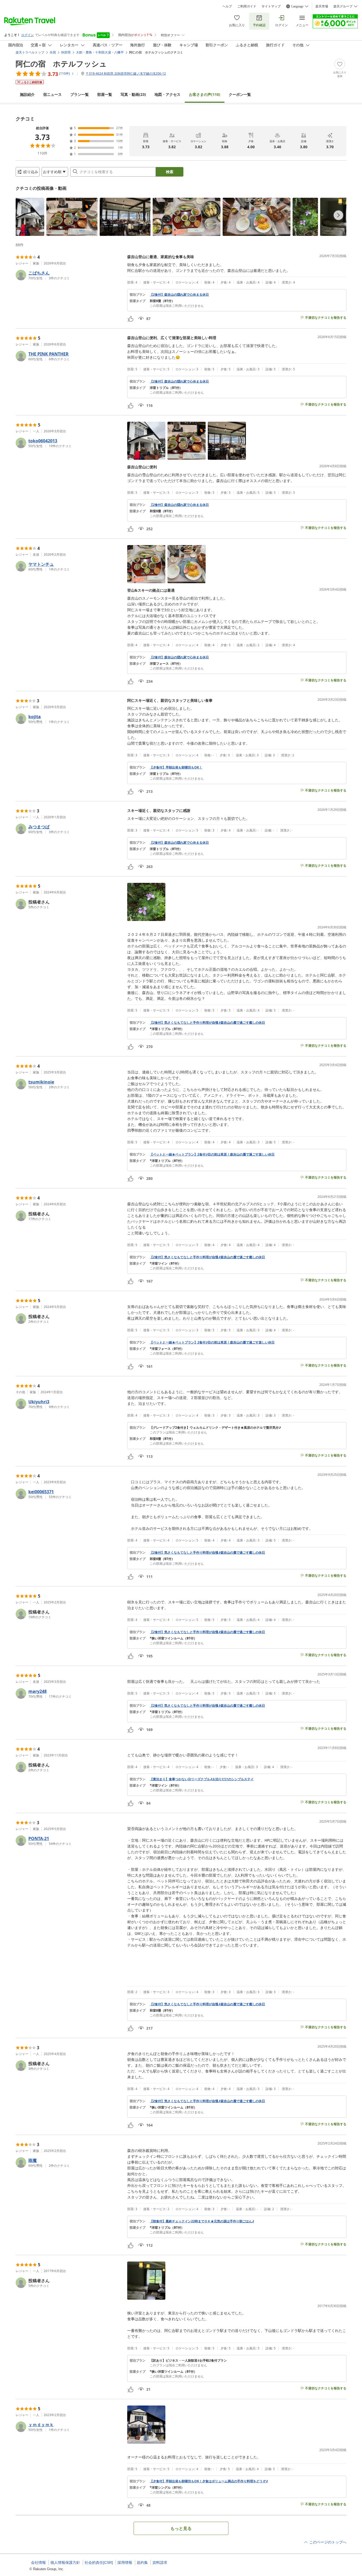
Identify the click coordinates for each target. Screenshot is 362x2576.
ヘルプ (227, 6)
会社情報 (38, 2562)
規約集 (142, 2562)
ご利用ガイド (247, 6)
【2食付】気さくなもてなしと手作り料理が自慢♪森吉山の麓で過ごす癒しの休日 (207, 1023)
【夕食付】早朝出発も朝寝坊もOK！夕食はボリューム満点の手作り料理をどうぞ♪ (209, 2481)
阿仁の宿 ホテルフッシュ (61, 64)
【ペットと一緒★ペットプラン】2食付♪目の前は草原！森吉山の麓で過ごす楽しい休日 (212, 1154)
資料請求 (160, 2562)
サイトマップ (271, 6)
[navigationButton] (338, 215)
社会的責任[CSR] (99, 2562)
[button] (30, 217)
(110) (205, 94)
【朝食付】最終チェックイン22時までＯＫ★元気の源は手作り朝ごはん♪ (202, 2221)
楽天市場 (322, 6)
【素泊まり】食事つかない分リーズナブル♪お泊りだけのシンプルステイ (202, 1779)
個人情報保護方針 (65, 2562)
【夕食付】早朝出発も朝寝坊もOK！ (176, 767)
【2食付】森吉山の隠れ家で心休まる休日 (179, 295)
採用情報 (125, 2562)
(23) (133, 94)
